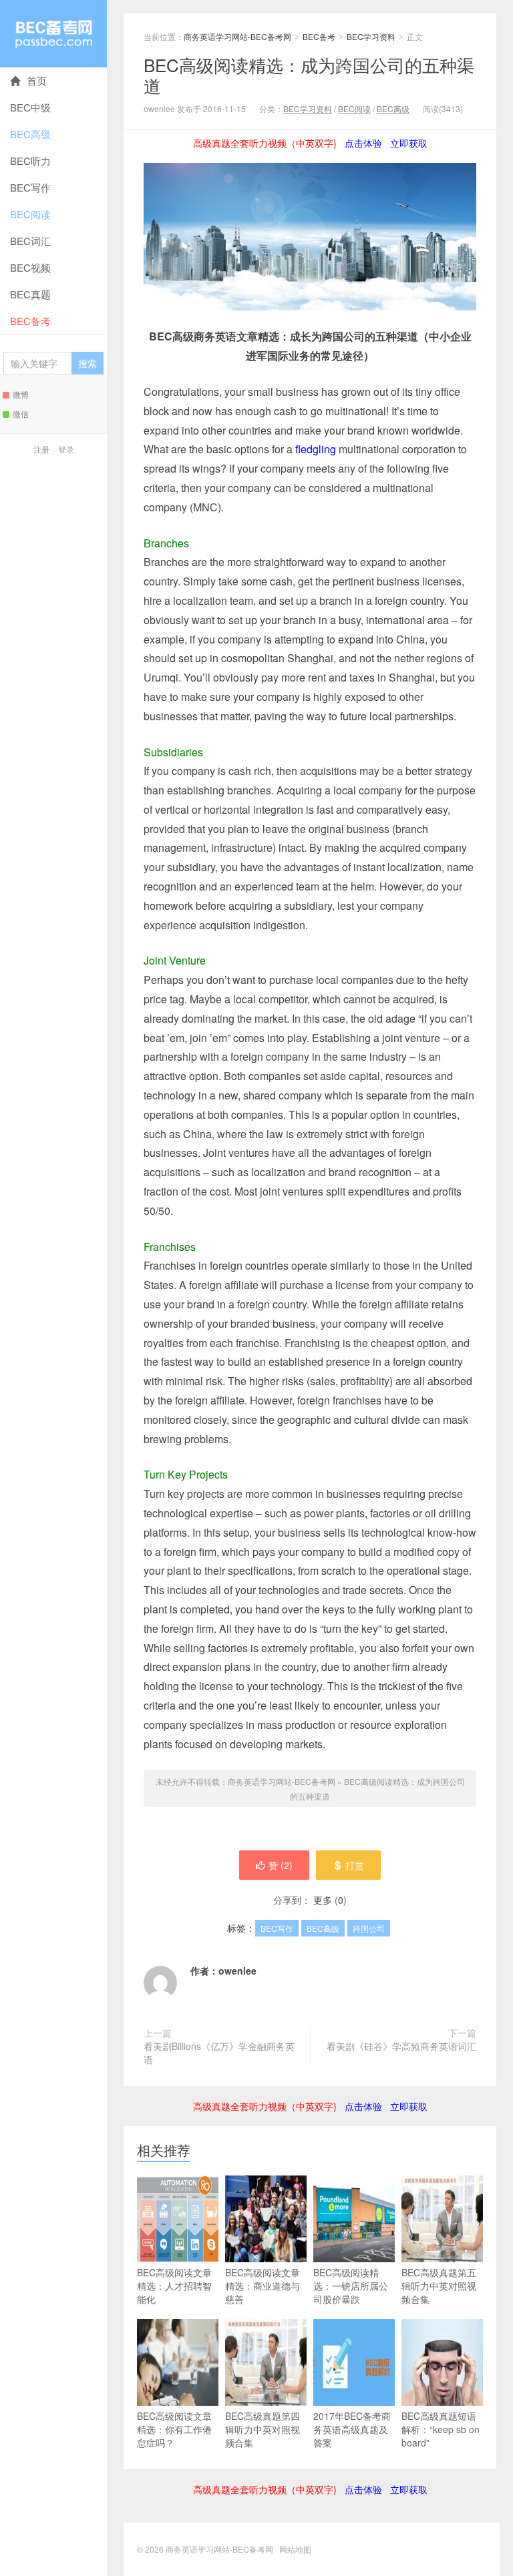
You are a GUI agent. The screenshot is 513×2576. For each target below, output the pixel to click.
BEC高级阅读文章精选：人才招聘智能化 (174, 2286)
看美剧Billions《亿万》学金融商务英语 (219, 2053)
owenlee (237, 1971)
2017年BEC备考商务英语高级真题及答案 (352, 2429)
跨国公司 (369, 1928)
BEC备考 (30, 321)
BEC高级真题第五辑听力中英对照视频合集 (439, 2286)
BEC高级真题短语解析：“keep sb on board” (441, 2429)
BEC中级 (30, 107)
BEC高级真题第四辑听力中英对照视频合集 (263, 2429)
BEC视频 (30, 267)
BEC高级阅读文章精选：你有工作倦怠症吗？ (174, 2429)
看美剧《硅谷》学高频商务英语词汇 (401, 2046)
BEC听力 (30, 161)
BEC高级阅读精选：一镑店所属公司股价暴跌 (351, 2286)
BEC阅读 (30, 214)
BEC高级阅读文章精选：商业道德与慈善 (263, 2286)
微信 (21, 414)
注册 (41, 449)
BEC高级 (30, 134)
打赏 (355, 1865)
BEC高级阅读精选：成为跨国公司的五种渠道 (309, 75)
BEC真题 (30, 294)
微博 (21, 394)
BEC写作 (30, 187)
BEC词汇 (30, 241)
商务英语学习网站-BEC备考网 (53, 34)
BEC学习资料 (371, 36)
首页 (37, 80)
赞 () (281, 1865)
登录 (66, 449)
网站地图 (295, 2549)
